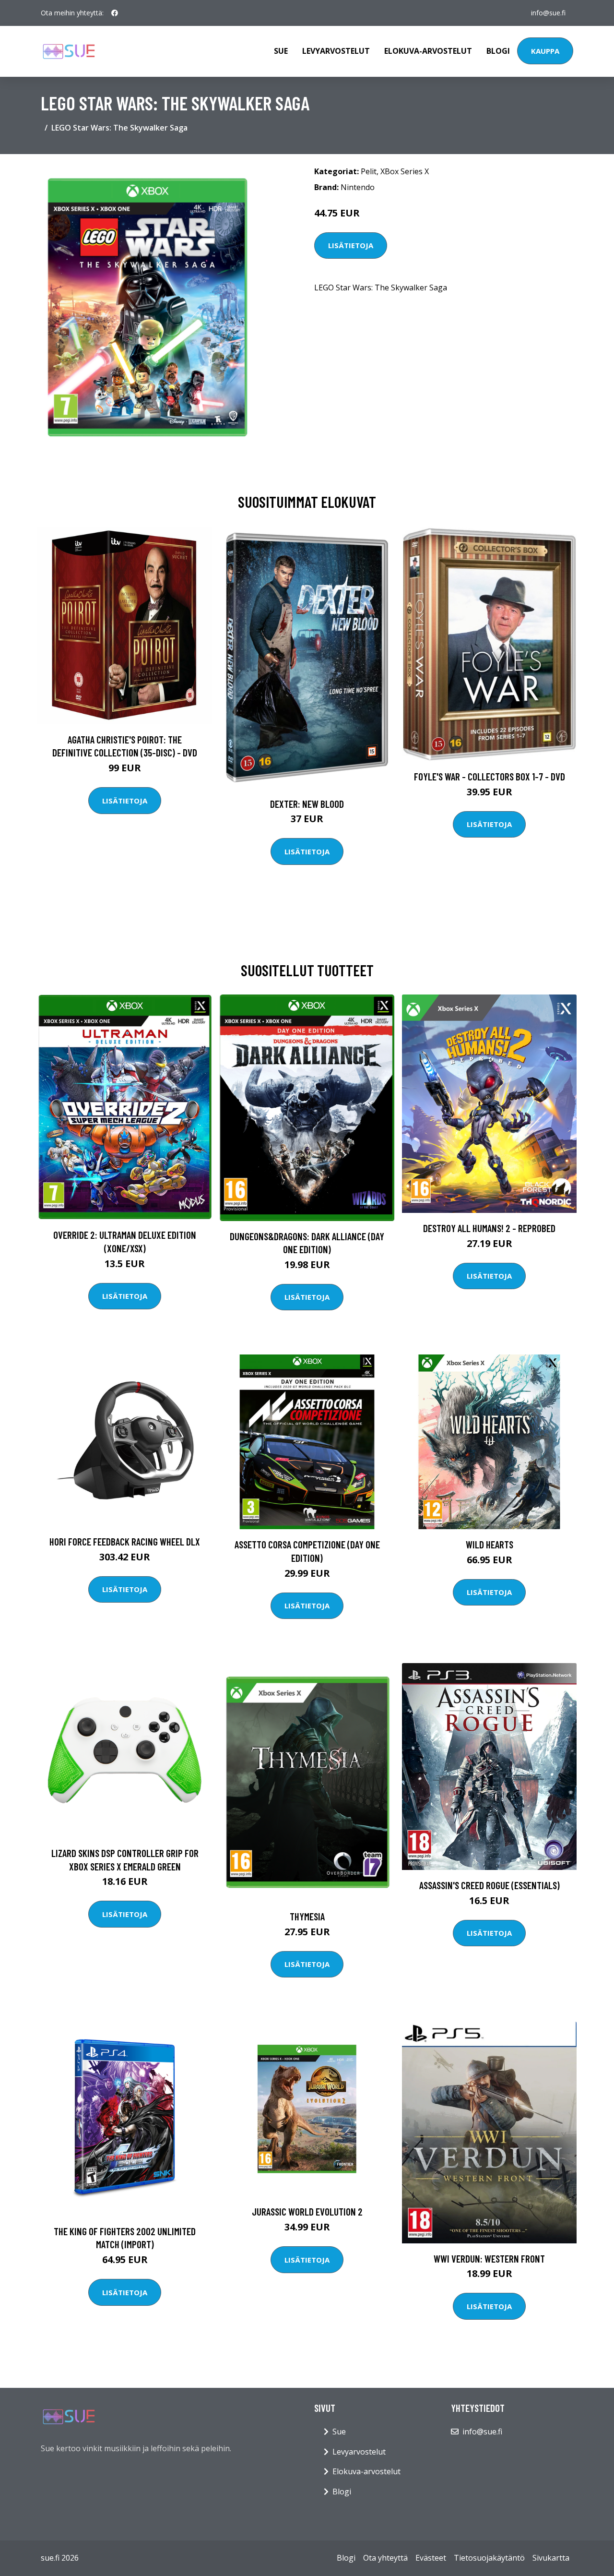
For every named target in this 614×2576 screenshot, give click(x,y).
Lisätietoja (351, 245)
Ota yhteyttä (385, 2558)
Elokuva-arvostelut (428, 51)
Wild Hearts (490, 1544)
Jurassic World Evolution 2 (307, 2211)
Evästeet (431, 2558)
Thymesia (307, 1916)
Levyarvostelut (336, 51)
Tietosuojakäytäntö (489, 2558)
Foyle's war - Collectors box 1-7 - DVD (490, 776)
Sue (281, 51)
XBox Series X (405, 171)
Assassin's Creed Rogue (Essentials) (490, 1885)
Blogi (498, 51)
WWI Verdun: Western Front (489, 2258)
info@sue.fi (548, 13)
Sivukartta (551, 2558)
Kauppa (545, 51)
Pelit (369, 171)
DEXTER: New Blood (307, 804)
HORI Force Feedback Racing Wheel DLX (125, 1541)
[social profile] (115, 13)
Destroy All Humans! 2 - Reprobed (489, 1228)
